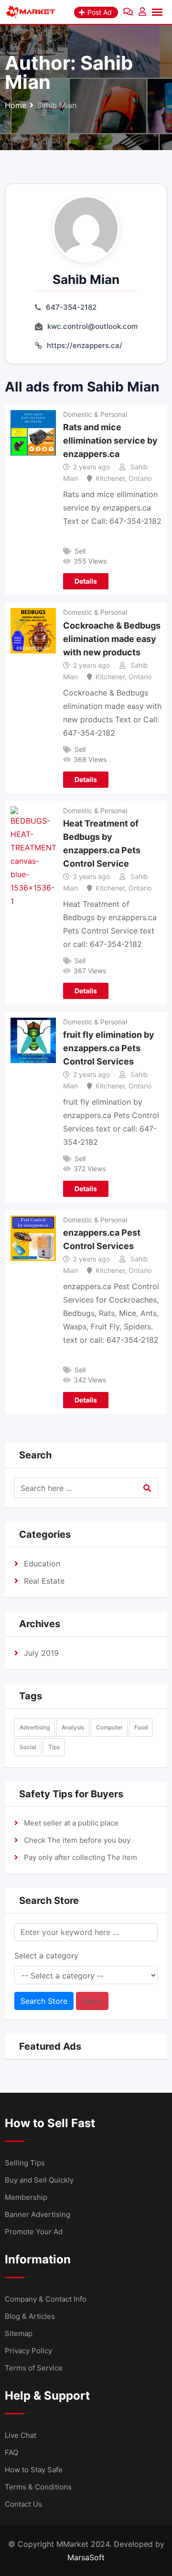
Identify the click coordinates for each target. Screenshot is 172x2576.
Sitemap (19, 2333)
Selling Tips (25, 2163)
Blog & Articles (30, 2316)
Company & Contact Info (46, 2299)
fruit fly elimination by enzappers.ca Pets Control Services (109, 1048)
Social (28, 1747)
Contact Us (23, 2504)
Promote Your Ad (34, 2232)
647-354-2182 (71, 307)
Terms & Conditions (38, 2487)
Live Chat (21, 2435)
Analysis (73, 1727)
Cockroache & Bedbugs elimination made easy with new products (112, 639)
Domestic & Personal (95, 414)
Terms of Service (34, 2368)
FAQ (11, 2452)
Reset (92, 2001)
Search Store (44, 2001)
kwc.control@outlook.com (92, 326)
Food (141, 1727)
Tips (54, 1747)
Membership (26, 2197)
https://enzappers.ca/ (85, 345)
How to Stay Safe (34, 2470)
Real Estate (44, 1581)
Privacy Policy (28, 2351)
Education (42, 1564)
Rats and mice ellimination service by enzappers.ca (110, 440)
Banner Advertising (38, 2214)
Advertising (35, 1727)
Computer (109, 1727)
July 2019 (41, 1653)
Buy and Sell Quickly (39, 2180)
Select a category (46, 1956)
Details (86, 581)
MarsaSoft (86, 2557)
